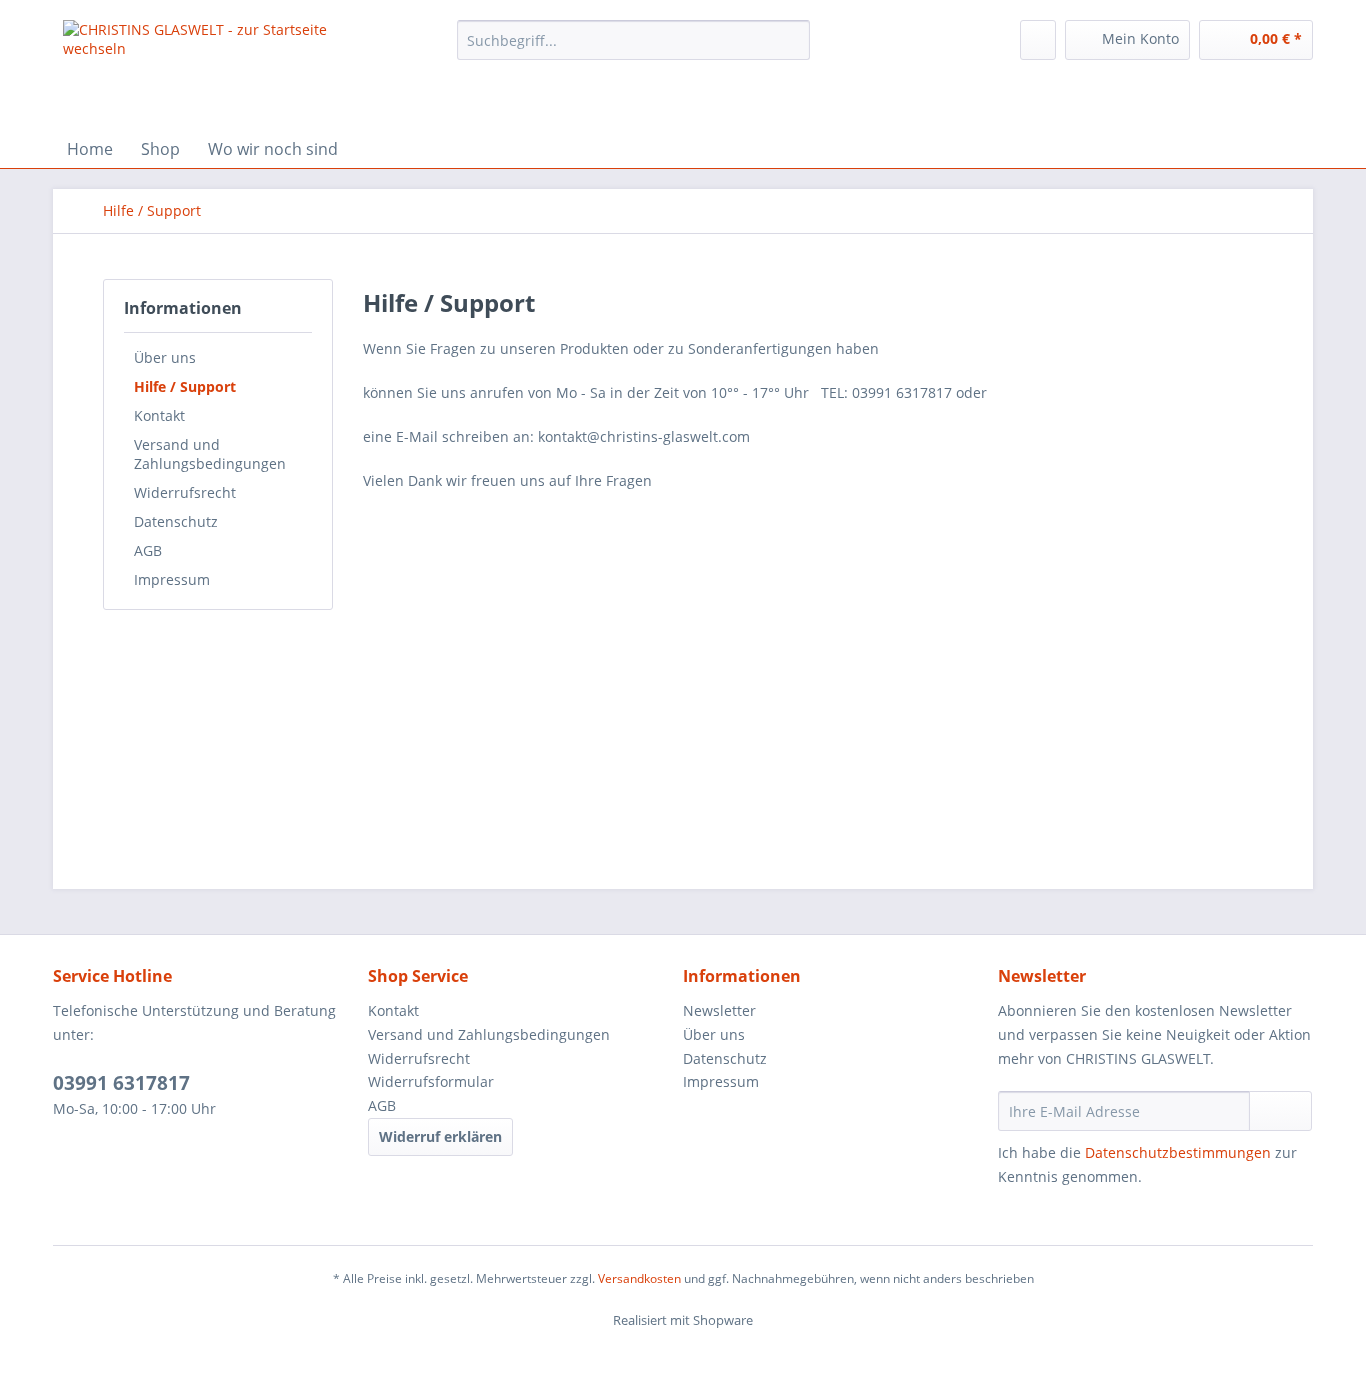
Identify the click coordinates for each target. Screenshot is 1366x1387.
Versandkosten (639, 1278)
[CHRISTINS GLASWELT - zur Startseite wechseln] (214, 70)
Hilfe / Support (185, 386)
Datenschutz (176, 521)
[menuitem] (633, 49)
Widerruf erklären (440, 1136)
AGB (148, 550)
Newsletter (719, 1010)
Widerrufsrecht (185, 492)
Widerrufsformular (431, 1081)
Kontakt (159, 415)
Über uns (165, 357)
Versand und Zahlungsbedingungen (210, 454)
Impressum (172, 579)
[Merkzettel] (1038, 40)
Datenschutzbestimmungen (1178, 1152)
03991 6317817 (121, 1083)
